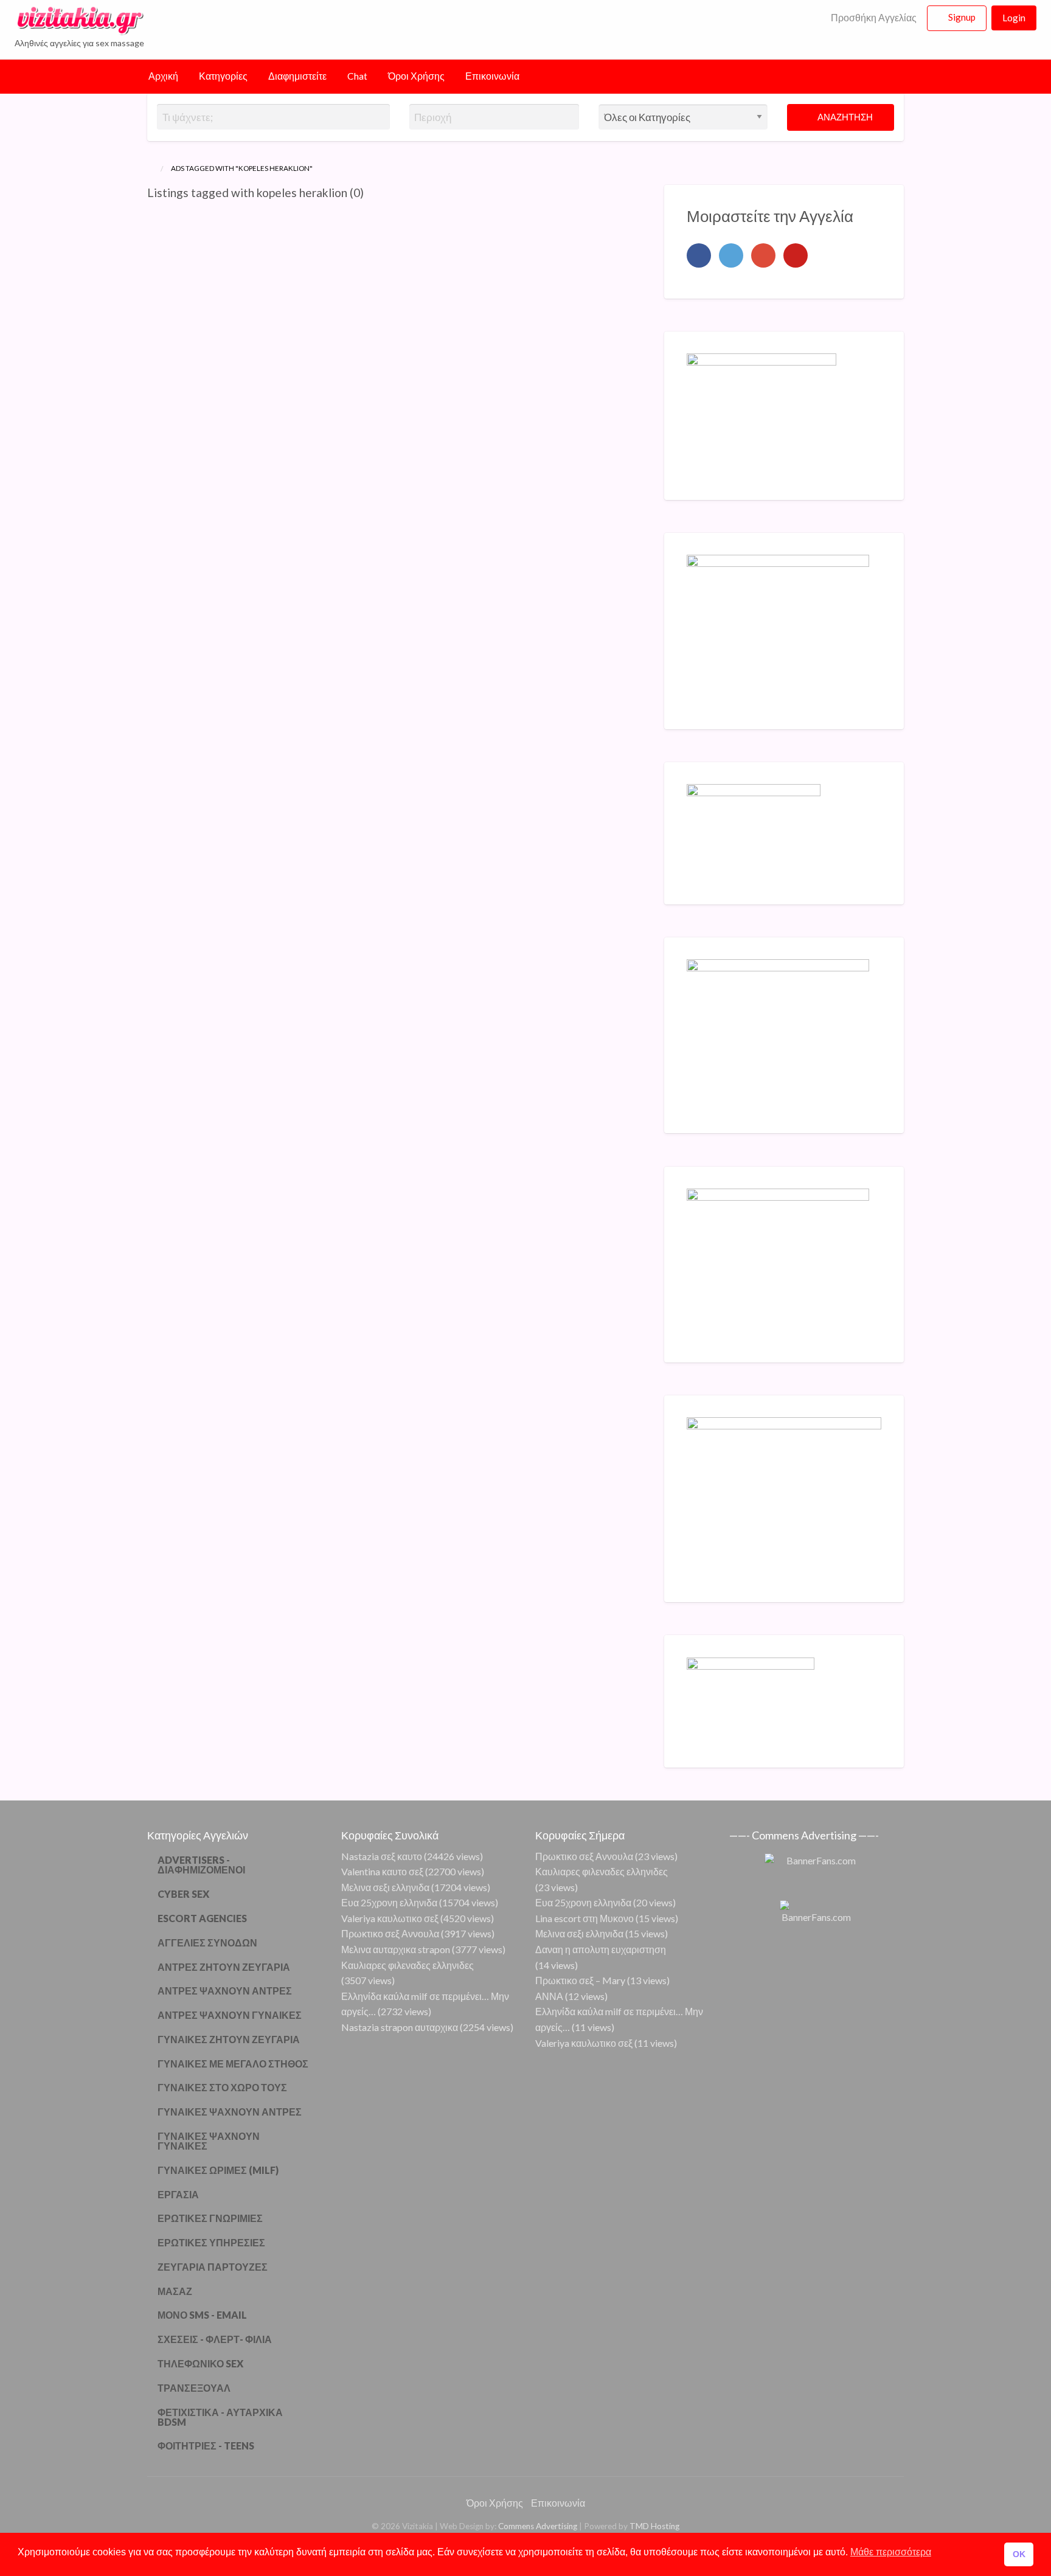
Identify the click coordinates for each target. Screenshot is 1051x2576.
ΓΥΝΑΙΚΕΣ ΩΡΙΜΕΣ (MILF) (218, 2170)
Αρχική (163, 76)
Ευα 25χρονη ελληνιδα (389, 1902)
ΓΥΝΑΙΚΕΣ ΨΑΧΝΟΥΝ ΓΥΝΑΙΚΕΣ (209, 2141)
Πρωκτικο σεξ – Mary (580, 1980)
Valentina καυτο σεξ (382, 1871)
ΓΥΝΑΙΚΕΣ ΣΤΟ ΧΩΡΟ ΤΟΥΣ (222, 2087)
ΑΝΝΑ (549, 1996)
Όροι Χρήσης (416, 76)
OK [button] (1019, 2554)
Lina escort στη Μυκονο (584, 1918)
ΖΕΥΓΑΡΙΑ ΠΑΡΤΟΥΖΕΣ (213, 2267)
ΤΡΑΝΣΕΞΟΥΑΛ (194, 2388)
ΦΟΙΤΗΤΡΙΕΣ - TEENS (206, 2446)
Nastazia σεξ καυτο (382, 1856)
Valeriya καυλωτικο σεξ (390, 1918)
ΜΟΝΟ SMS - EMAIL (202, 2315)
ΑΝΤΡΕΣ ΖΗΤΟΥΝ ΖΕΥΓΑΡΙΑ (224, 1967)
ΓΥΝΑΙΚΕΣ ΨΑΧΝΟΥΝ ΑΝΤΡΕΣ (230, 2112)
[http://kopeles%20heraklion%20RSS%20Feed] (369, 193)
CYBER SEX (183, 1894)
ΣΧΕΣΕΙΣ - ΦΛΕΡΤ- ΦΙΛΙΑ (215, 2339)
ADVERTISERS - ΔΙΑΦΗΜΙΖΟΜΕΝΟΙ (201, 1865)
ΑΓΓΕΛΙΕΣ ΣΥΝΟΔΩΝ (207, 1942)
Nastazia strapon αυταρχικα (400, 2027)
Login (1014, 18)
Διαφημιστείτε (297, 76)
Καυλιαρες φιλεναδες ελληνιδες (408, 1965)
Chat (357, 76)
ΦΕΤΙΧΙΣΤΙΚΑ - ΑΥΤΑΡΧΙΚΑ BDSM (220, 2417)
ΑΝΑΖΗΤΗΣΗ (844, 117)
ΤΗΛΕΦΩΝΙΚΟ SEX (200, 2363)
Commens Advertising (538, 2526)
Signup (962, 17)
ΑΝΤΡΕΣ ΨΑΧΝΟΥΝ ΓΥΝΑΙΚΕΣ (230, 2015)
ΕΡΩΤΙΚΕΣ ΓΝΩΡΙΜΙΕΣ (210, 2218)
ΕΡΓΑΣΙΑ (178, 2194)
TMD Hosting (654, 2526)
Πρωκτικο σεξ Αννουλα (390, 1933)
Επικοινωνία (492, 76)
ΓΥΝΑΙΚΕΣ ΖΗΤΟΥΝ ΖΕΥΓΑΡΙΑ (229, 2039)
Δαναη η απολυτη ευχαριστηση (601, 1949)
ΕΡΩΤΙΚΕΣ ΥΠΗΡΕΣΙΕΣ (211, 2242)
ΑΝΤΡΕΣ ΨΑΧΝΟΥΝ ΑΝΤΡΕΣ (225, 1991)
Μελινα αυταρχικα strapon (396, 1949)
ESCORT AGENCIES (202, 1918)
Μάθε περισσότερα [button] (891, 2552)
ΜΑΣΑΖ (175, 2291)
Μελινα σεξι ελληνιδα (385, 1887)
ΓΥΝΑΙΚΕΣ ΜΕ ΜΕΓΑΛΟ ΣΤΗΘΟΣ (233, 2064)
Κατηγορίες (223, 76)
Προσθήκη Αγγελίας (873, 18)
